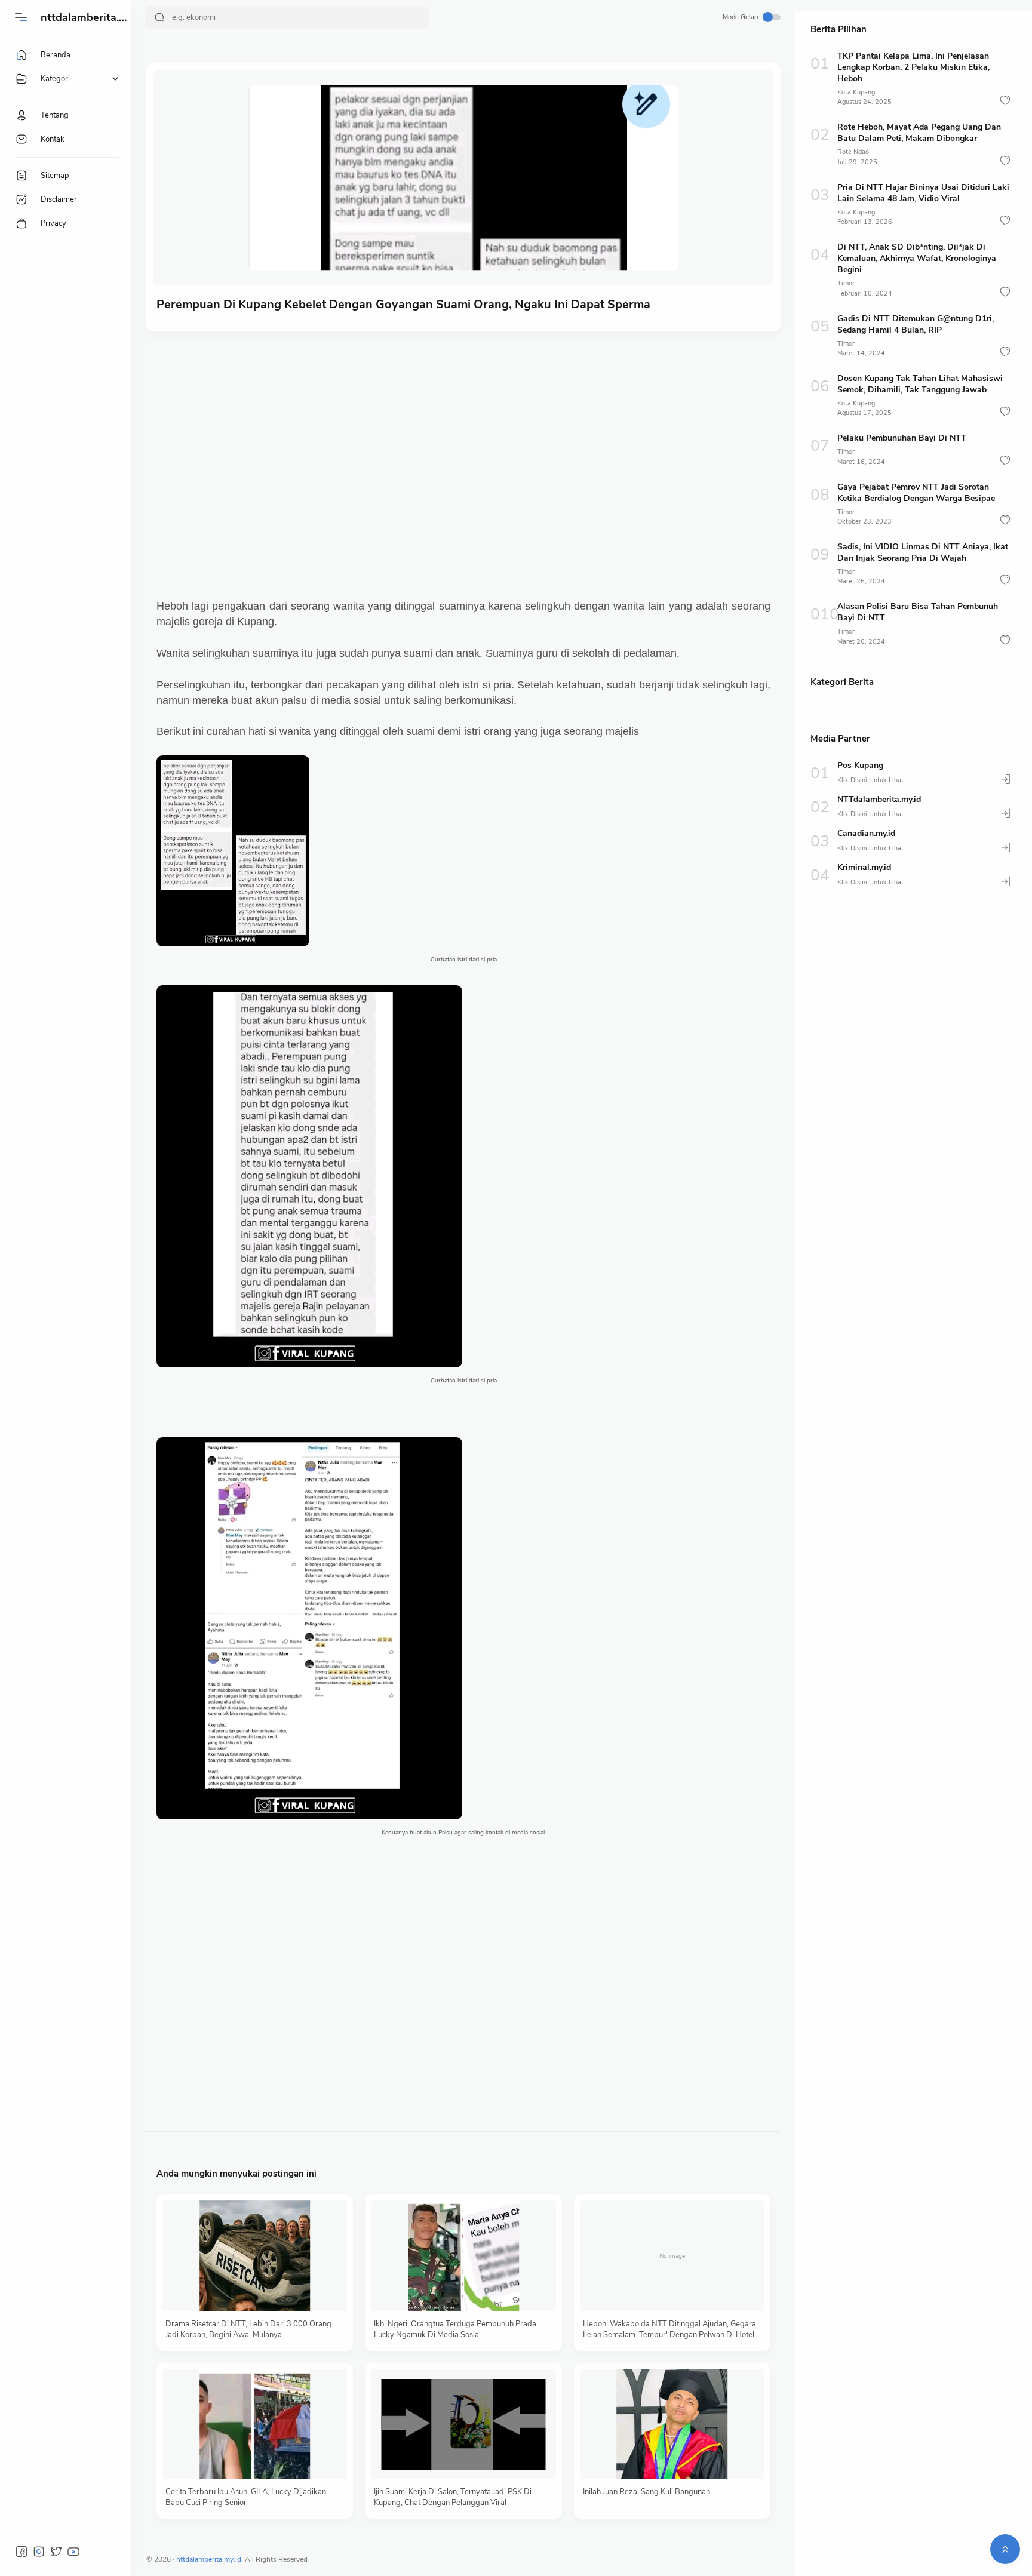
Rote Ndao (853, 152)
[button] (1005, 100)
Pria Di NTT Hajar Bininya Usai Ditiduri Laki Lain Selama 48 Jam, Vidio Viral (923, 193)
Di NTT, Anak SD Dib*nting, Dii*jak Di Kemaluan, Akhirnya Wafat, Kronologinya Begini (917, 258)
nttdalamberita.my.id (93, 17)
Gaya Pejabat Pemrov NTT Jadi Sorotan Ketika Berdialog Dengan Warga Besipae (916, 493)
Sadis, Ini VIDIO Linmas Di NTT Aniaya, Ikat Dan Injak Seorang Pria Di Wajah (923, 552)
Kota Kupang (856, 92)
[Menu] (21, 17)
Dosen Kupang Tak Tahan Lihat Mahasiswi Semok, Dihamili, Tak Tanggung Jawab (920, 384)
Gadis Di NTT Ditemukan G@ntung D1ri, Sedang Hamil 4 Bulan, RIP (916, 324)
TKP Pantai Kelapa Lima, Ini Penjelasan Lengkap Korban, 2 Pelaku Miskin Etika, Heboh (913, 67)
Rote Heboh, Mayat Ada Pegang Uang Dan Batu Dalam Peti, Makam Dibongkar (919, 133)
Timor (846, 283)
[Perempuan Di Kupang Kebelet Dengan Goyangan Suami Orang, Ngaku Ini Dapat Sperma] (463, 178)
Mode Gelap (740, 17)
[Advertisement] (474, 433)
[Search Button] (159, 17)
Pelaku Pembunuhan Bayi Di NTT (902, 438)
